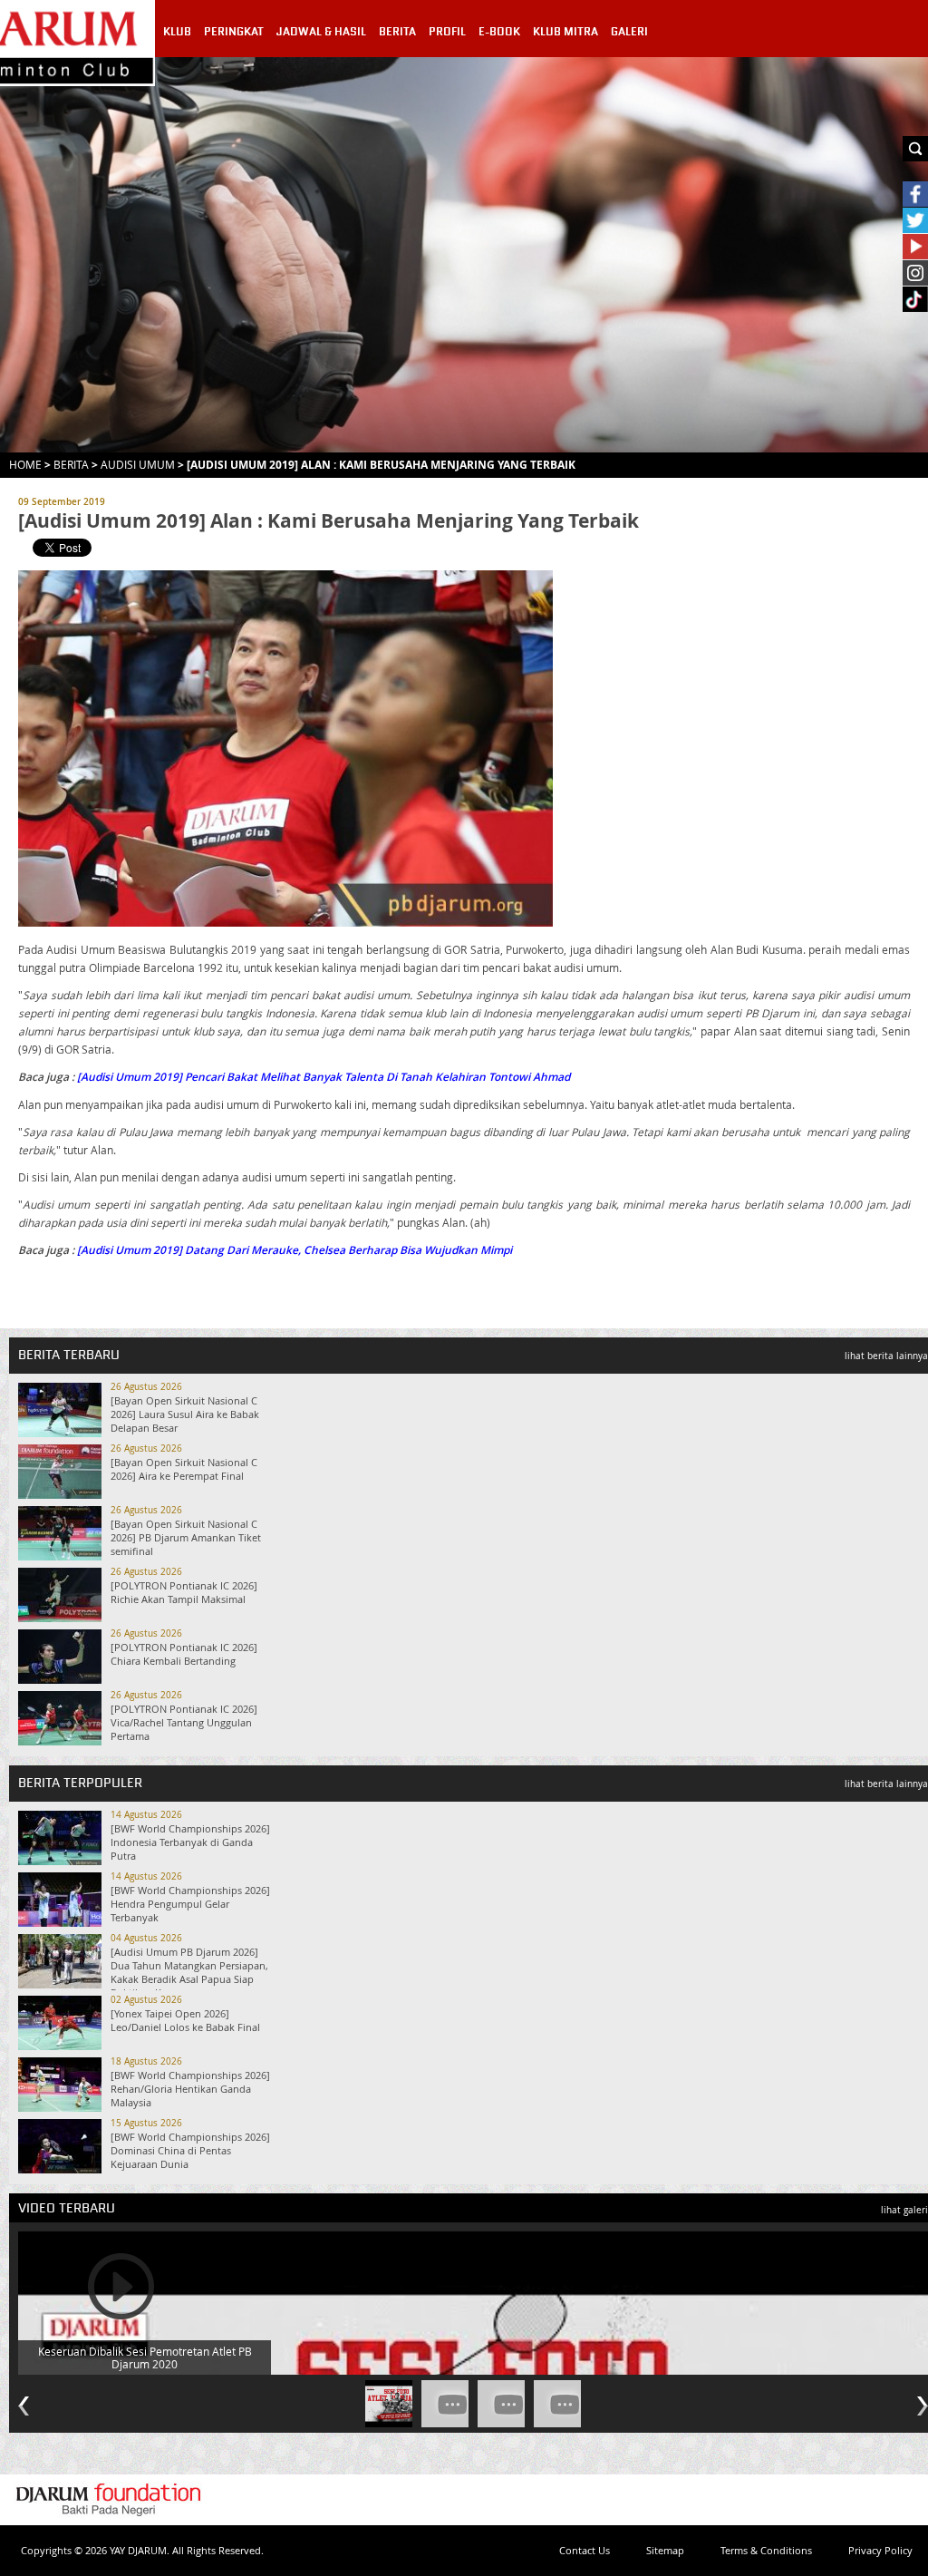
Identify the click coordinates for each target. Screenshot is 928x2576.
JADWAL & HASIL (321, 32)
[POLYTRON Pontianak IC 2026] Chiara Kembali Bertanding (184, 1654)
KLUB (177, 32)
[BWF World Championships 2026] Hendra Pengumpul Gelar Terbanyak (190, 1904)
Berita (71, 464)
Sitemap (665, 2550)
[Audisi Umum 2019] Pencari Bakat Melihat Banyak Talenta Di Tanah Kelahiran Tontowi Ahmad (324, 1077)
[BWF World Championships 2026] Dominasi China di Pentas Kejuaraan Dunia (190, 2150)
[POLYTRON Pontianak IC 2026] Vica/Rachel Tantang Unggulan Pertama (184, 1722)
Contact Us (585, 2550)
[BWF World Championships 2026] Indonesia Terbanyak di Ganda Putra (190, 1842)
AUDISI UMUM (138, 464)
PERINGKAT (234, 32)
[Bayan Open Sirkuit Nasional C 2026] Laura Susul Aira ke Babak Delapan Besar (185, 1414)
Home (25, 464)
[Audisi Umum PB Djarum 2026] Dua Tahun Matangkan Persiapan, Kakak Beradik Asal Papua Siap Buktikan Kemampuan (189, 1972)
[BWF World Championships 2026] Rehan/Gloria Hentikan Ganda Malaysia (190, 2089)
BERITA (397, 32)
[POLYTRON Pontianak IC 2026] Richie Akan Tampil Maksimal (184, 1592)
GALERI (629, 32)
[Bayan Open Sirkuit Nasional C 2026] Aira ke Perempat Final (184, 1469)
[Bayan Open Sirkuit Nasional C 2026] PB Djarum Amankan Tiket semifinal (186, 1537)
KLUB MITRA (565, 32)
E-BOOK (499, 32)
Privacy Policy (880, 2550)
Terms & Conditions (766, 2550)
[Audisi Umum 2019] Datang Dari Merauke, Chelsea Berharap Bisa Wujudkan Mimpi (295, 1250)
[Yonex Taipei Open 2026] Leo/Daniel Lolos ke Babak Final (185, 2020)
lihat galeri (904, 2210)
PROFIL (447, 32)
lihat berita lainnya (886, 1356)
